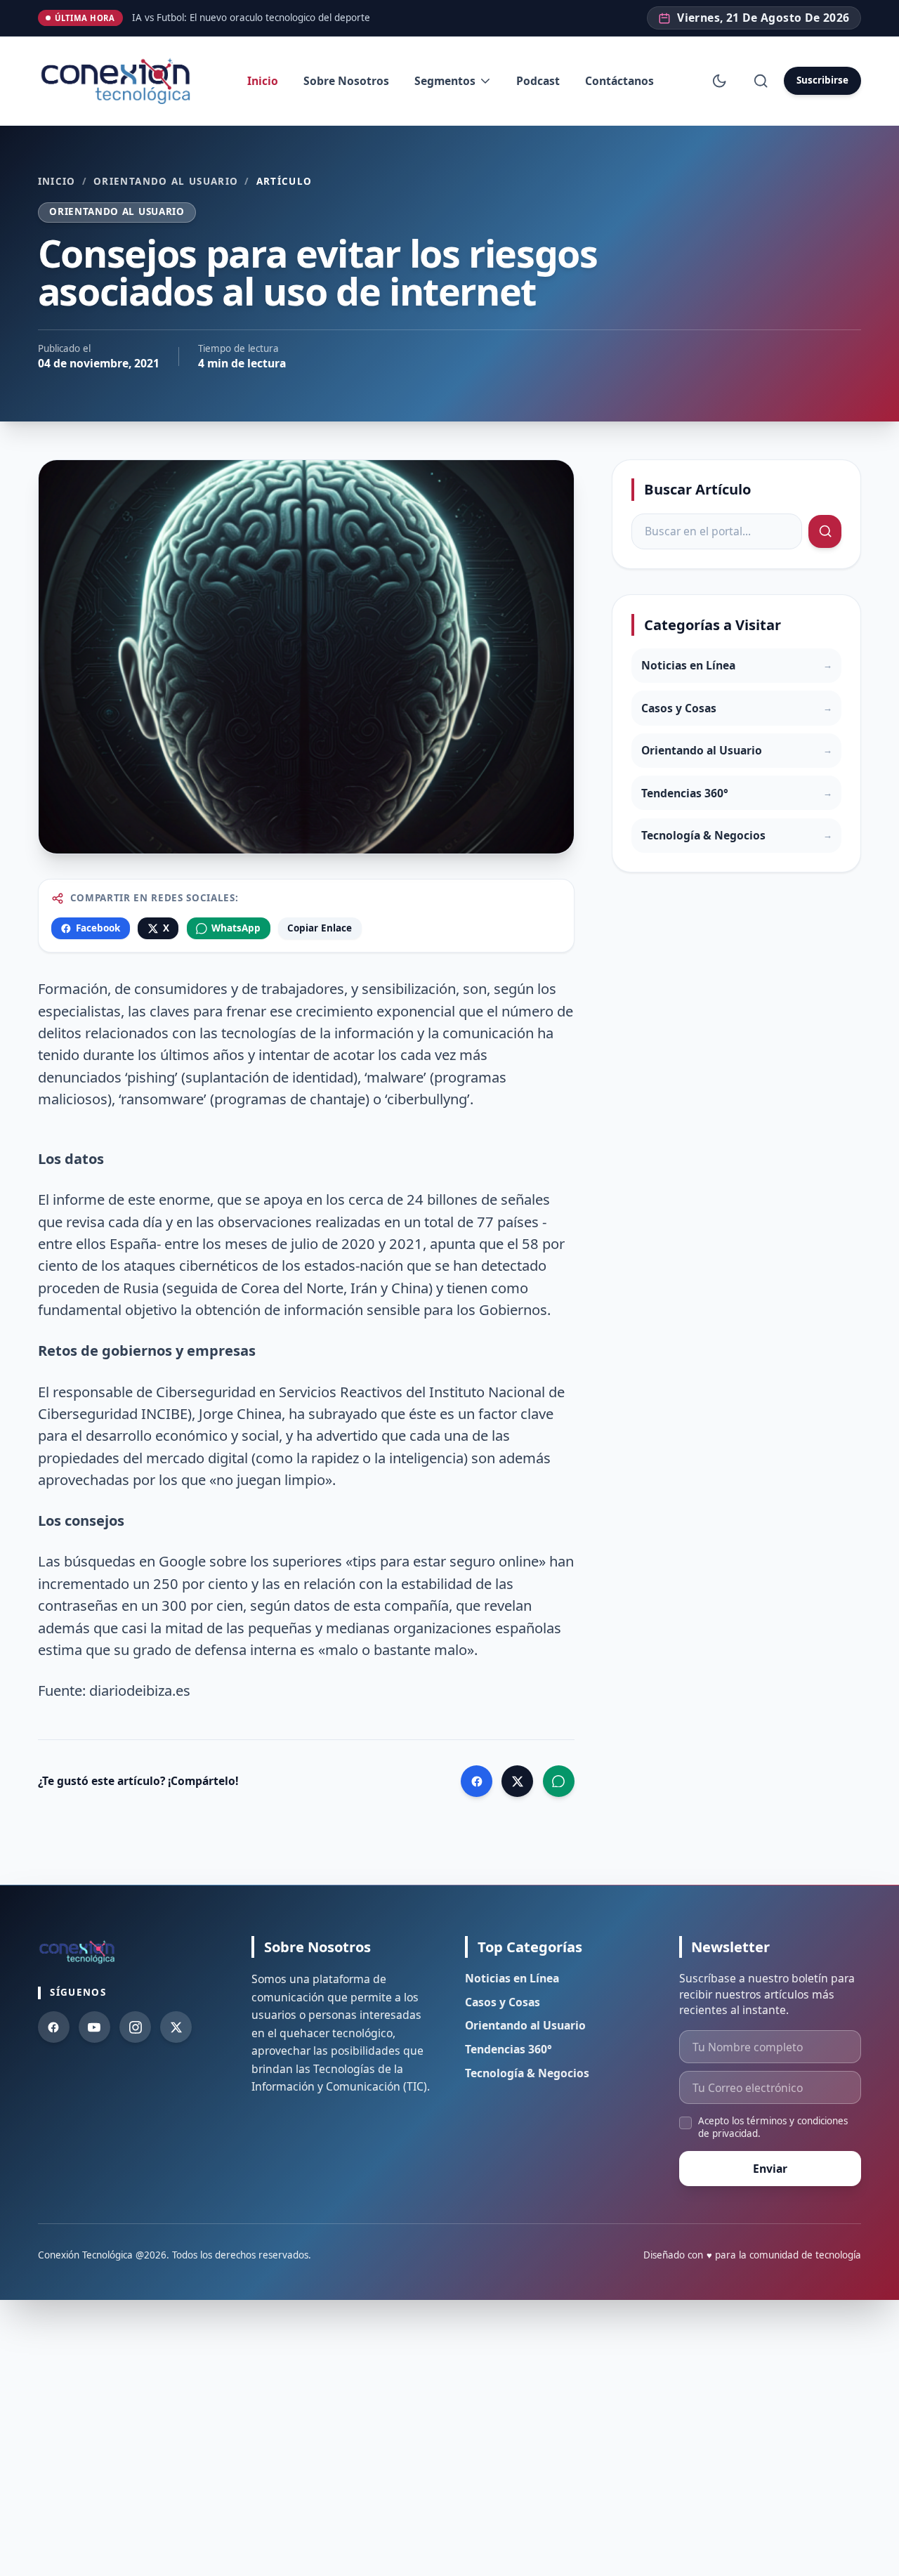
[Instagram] (135, 2027)
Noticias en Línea (512, 1978)
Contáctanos (619, 81)
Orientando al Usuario (166, 182)
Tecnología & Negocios (527, 2073)
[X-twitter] (176, 2027)
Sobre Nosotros (346, 81)
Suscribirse (822, 80)
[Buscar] (760, 80)
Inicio (263, 81)
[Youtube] (94, 2027)
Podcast (538, 81)
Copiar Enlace (320, 928)
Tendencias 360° (508, 2049)
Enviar (770, 2169)
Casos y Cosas (503, 2002)
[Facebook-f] (54, 2027)
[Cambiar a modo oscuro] (720, 80)
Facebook (98, 928)
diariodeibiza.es (140, 1690)
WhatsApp (236, 928)
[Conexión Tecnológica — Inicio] (119, 81)
